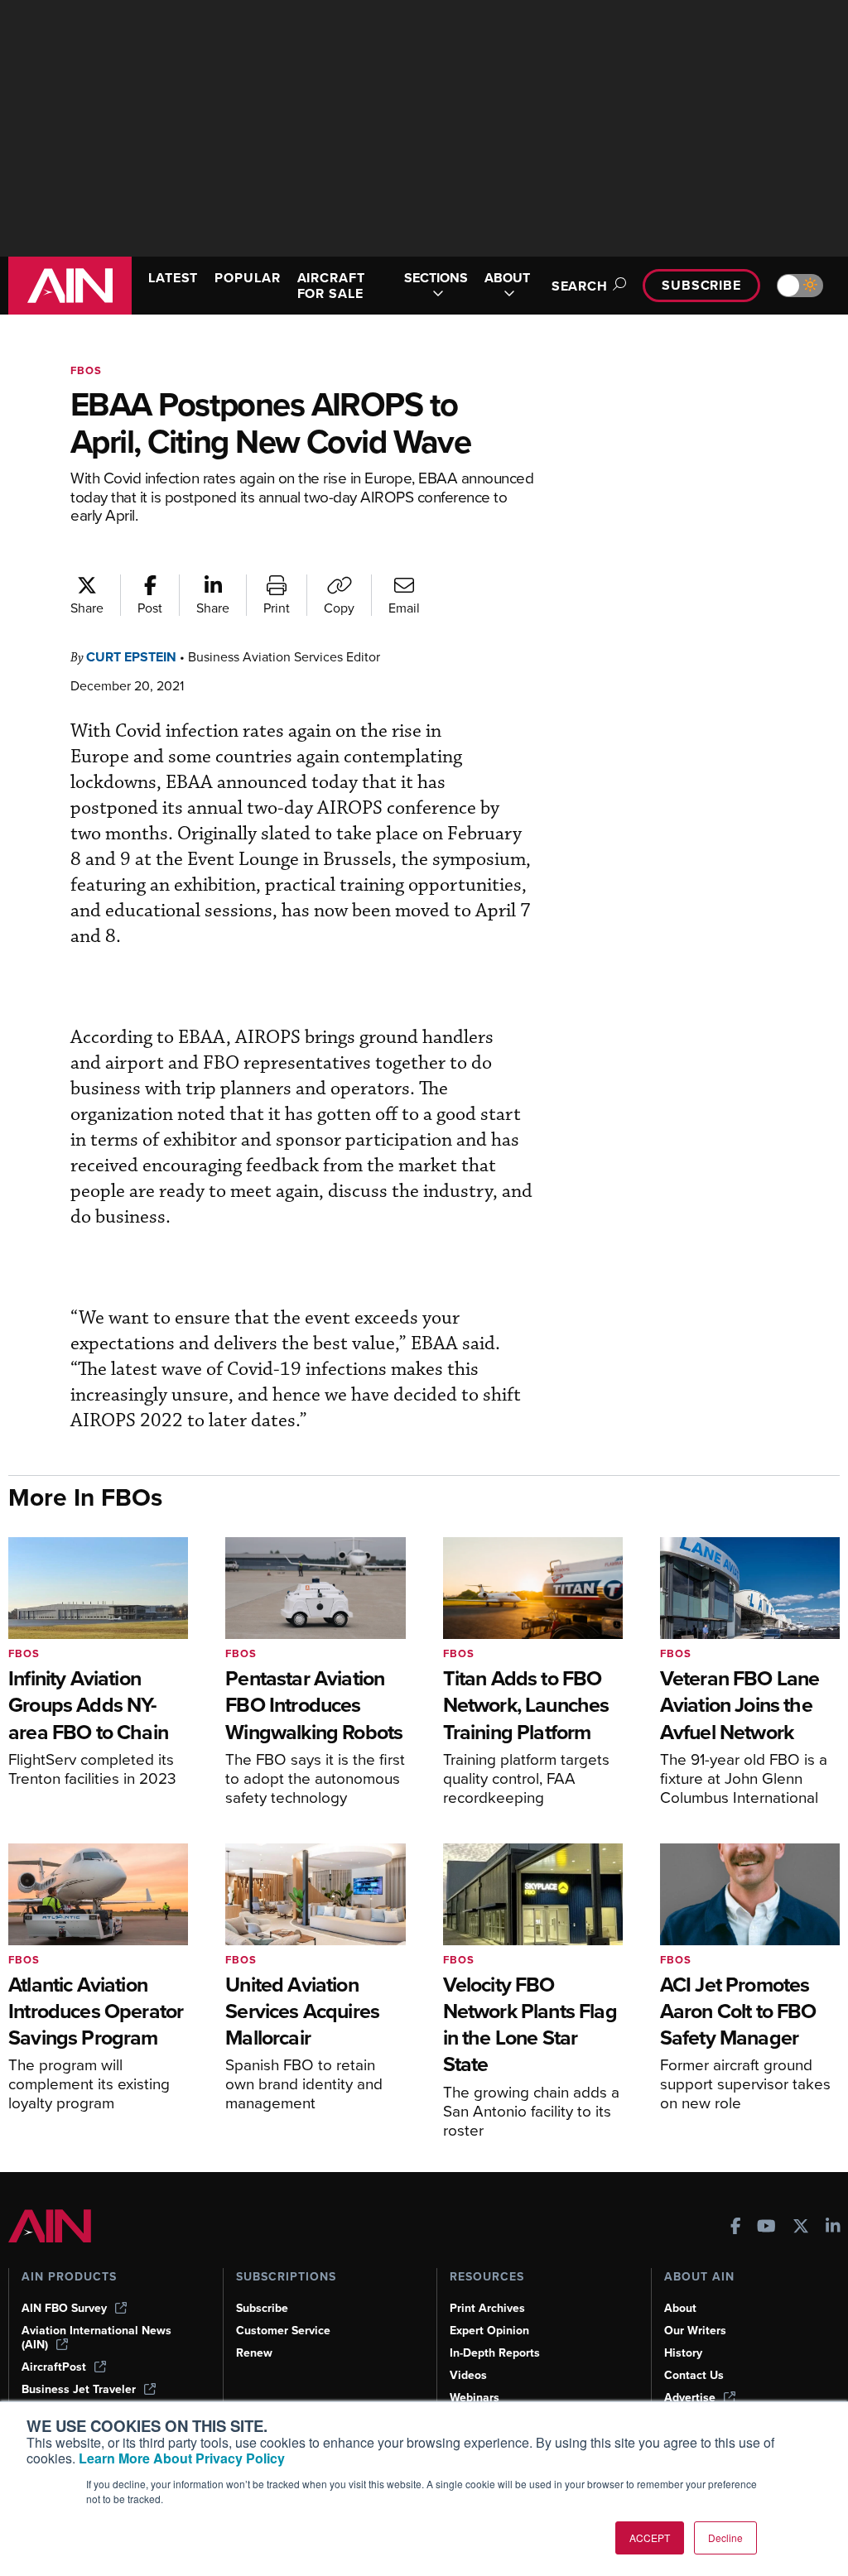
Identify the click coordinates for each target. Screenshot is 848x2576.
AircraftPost (54, 2367)
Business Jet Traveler (79, 2389)
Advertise (690, 2398)
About (680, 2308)
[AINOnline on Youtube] (766, 2228)
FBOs (86, 370)
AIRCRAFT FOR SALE (331, 286)
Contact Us (694, 2375)
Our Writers (695, 2331)
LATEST (173, 278)
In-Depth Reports (495, 2353)
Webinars (475, 2398)
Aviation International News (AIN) (96, 2338)
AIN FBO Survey (64, 2308)
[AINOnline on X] (801, 2228)
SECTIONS (436, 279)
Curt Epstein (131, 657)
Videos (468, 2375)
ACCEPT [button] (650, 2538)
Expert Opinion (489, 2331)
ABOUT (507, 279)
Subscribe (701, 285)
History (683, 2353)
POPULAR (247, 278)
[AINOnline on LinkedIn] (833, 2228)
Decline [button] (725, 2538)
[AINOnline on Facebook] (736, 2228)
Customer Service (283, 2331)
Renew (254, 2353)
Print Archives (487, 2308)
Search (580, 286)
